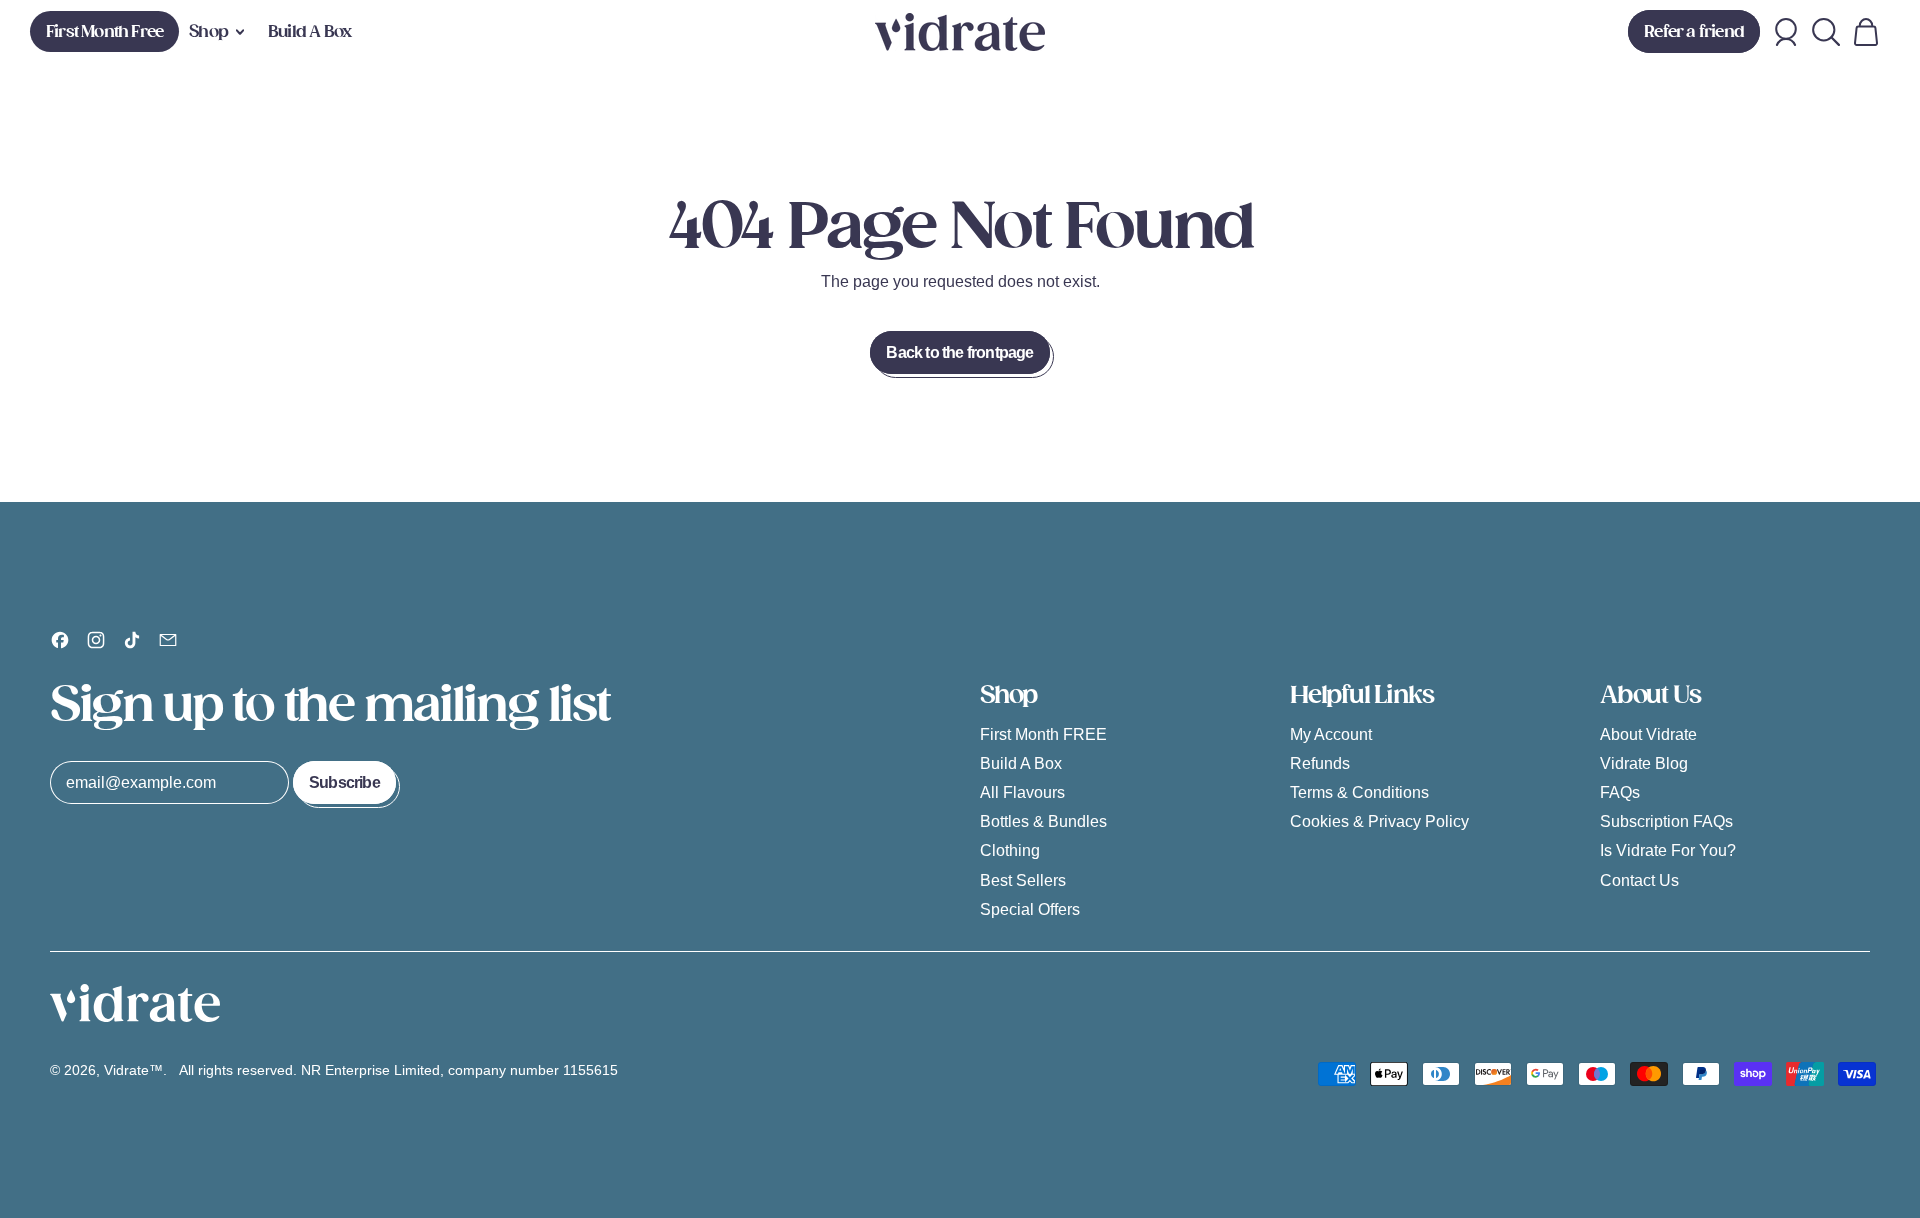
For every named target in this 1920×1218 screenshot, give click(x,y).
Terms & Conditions (1359, 792)
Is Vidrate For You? (1668, 850)
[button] (1826, 32)
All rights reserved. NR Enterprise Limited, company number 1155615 (400, 1070)
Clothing (1010, 850)
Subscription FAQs (1666, 821)
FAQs (1620, 792)
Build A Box (309, 31)
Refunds (1320, 763)
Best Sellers (1023, 880)
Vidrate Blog (1644, 763)
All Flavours (1022, 792)
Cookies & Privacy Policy (1379, 821)
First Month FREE (1043, 734)
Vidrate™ (133, 1070)
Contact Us (1639, 880)
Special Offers (1030, 909)
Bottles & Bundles (1043, 821)
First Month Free (104, 31)
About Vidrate (1648, 734)
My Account (1331, 734)
